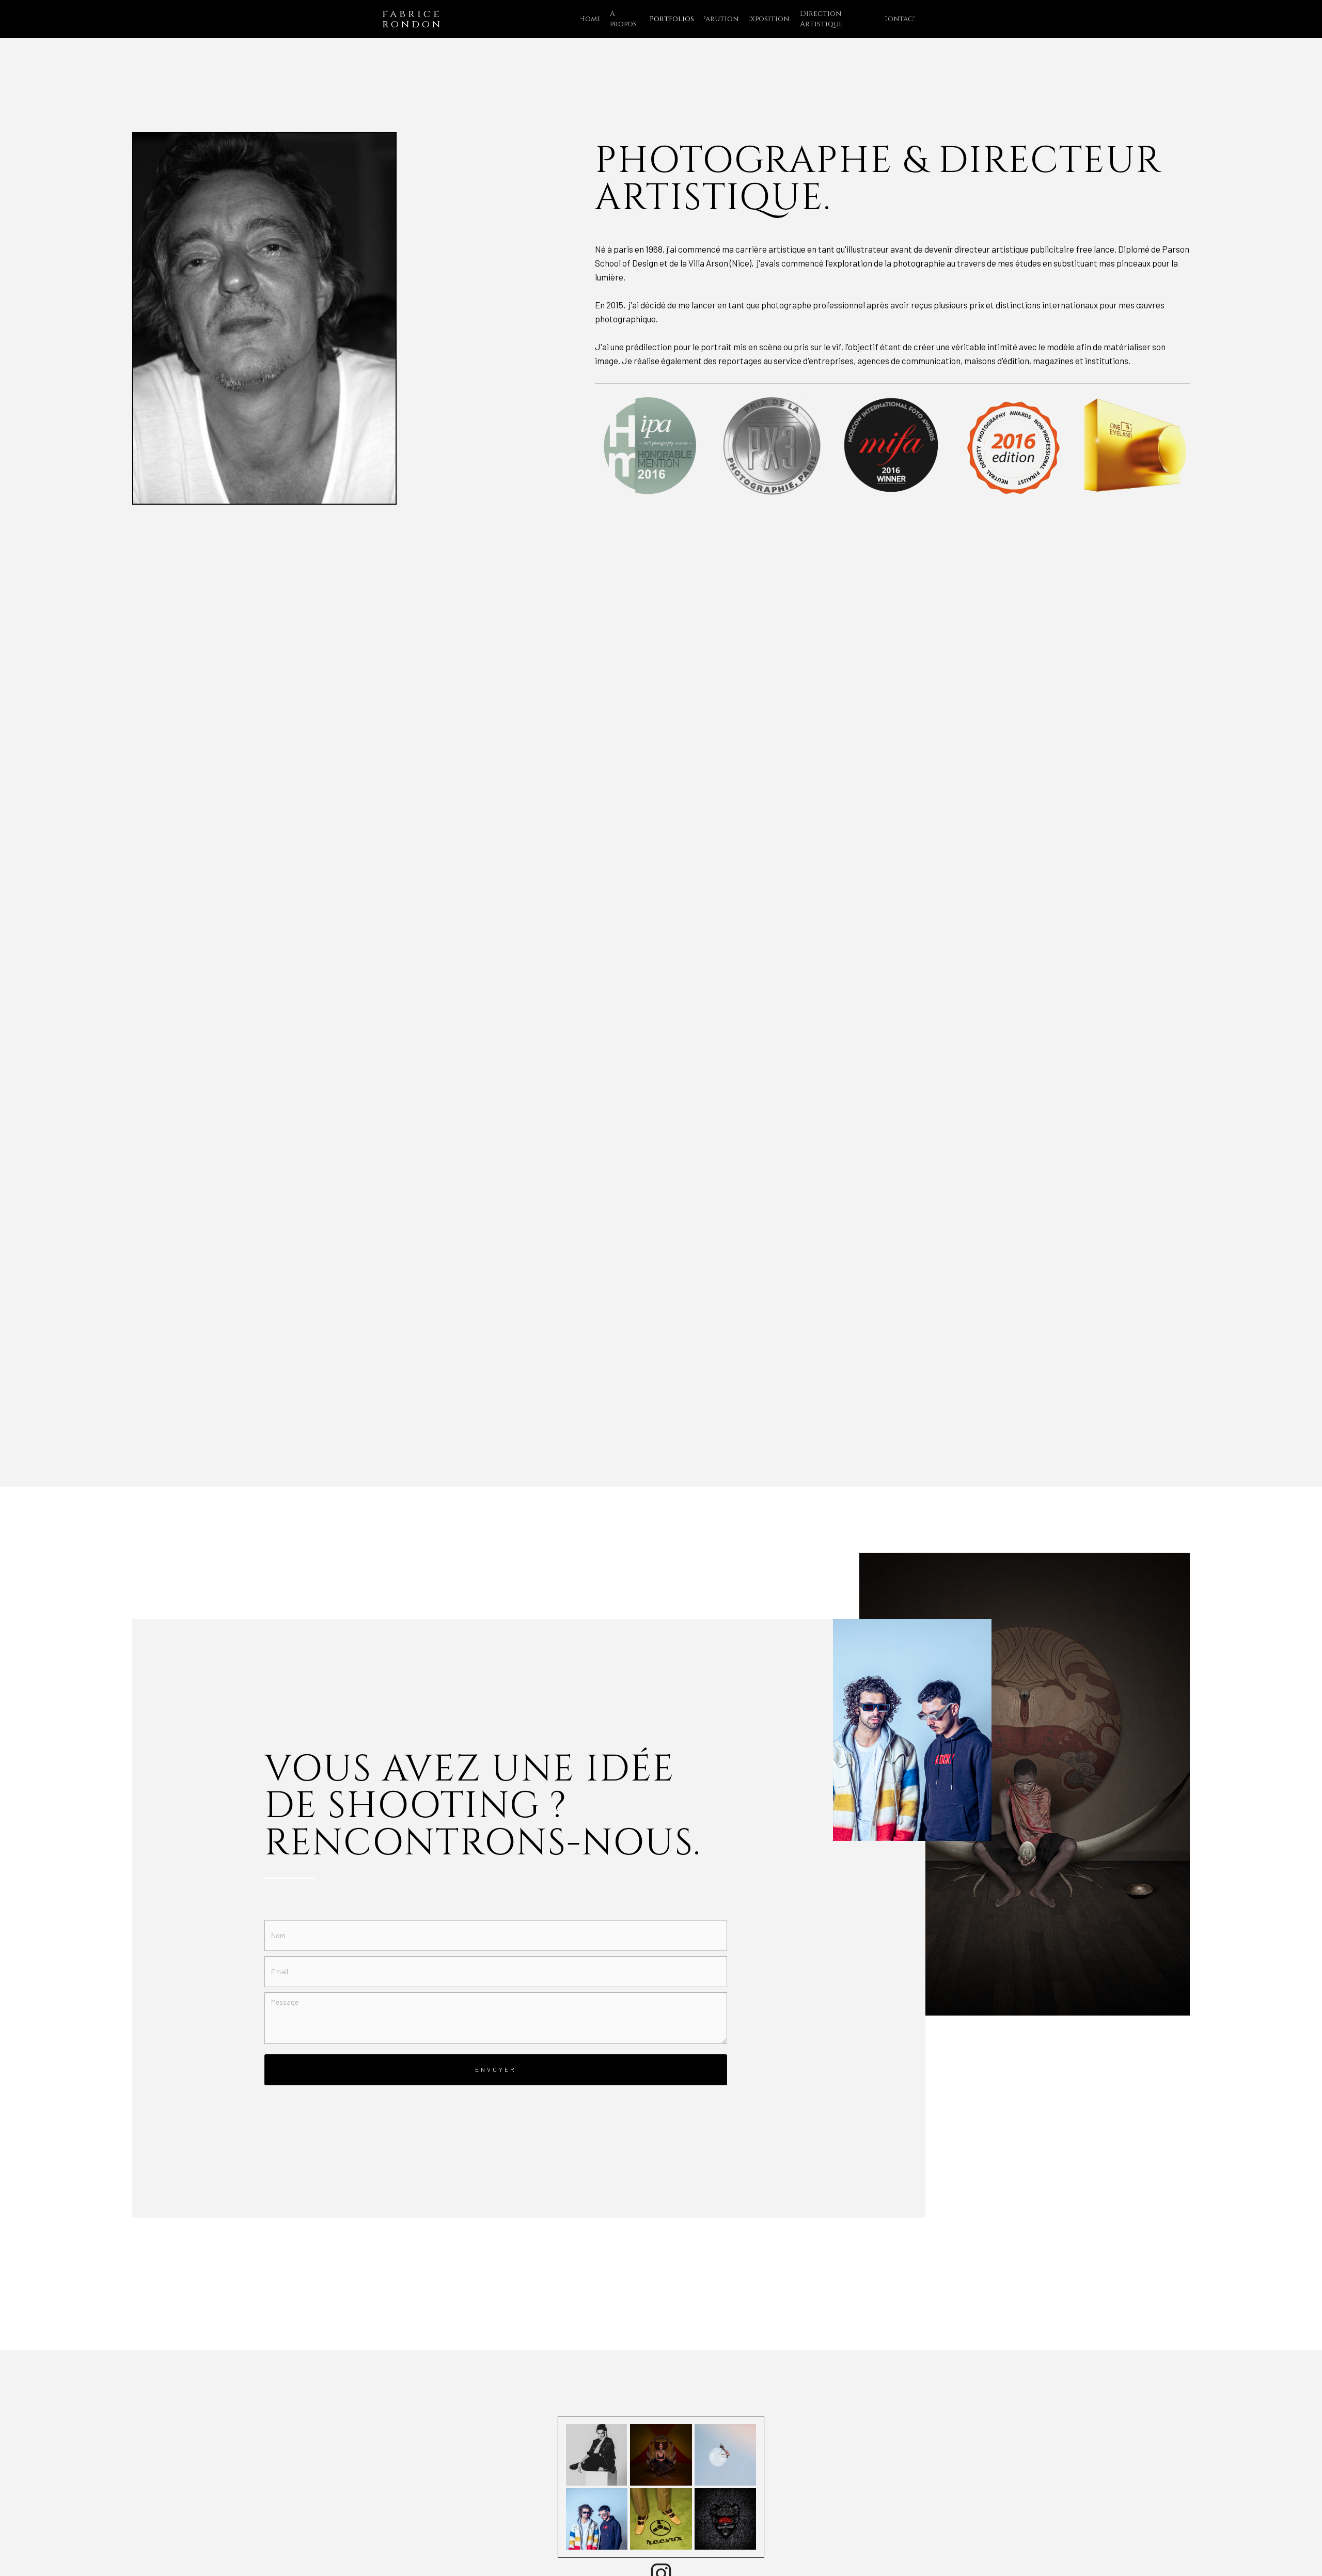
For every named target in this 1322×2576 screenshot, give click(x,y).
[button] (667, 19)
